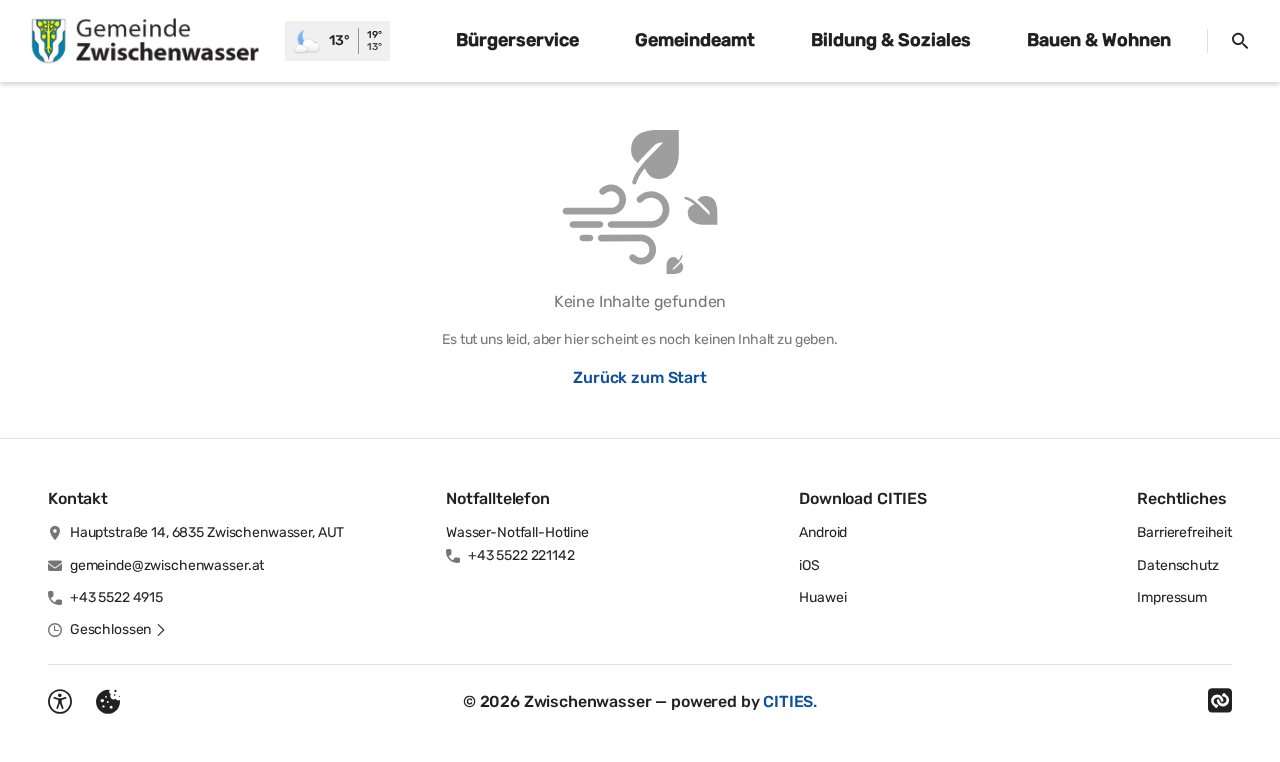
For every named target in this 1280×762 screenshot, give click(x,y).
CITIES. (790, 701)
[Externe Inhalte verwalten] (108, 702)
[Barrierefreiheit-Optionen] (60, 702)
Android (823, 532)
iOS (809, 565)
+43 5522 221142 (521, 555)
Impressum (1172, 597)
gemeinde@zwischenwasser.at (167, 565)
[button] (118, 630)
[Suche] (1240, 41)
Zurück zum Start (639, 377)
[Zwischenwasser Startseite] (142, 41)
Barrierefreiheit (1184, 532)
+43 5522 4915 (116, 597)
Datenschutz (1177, 565)
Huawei (822, 597)
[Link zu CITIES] (1220, 701)
